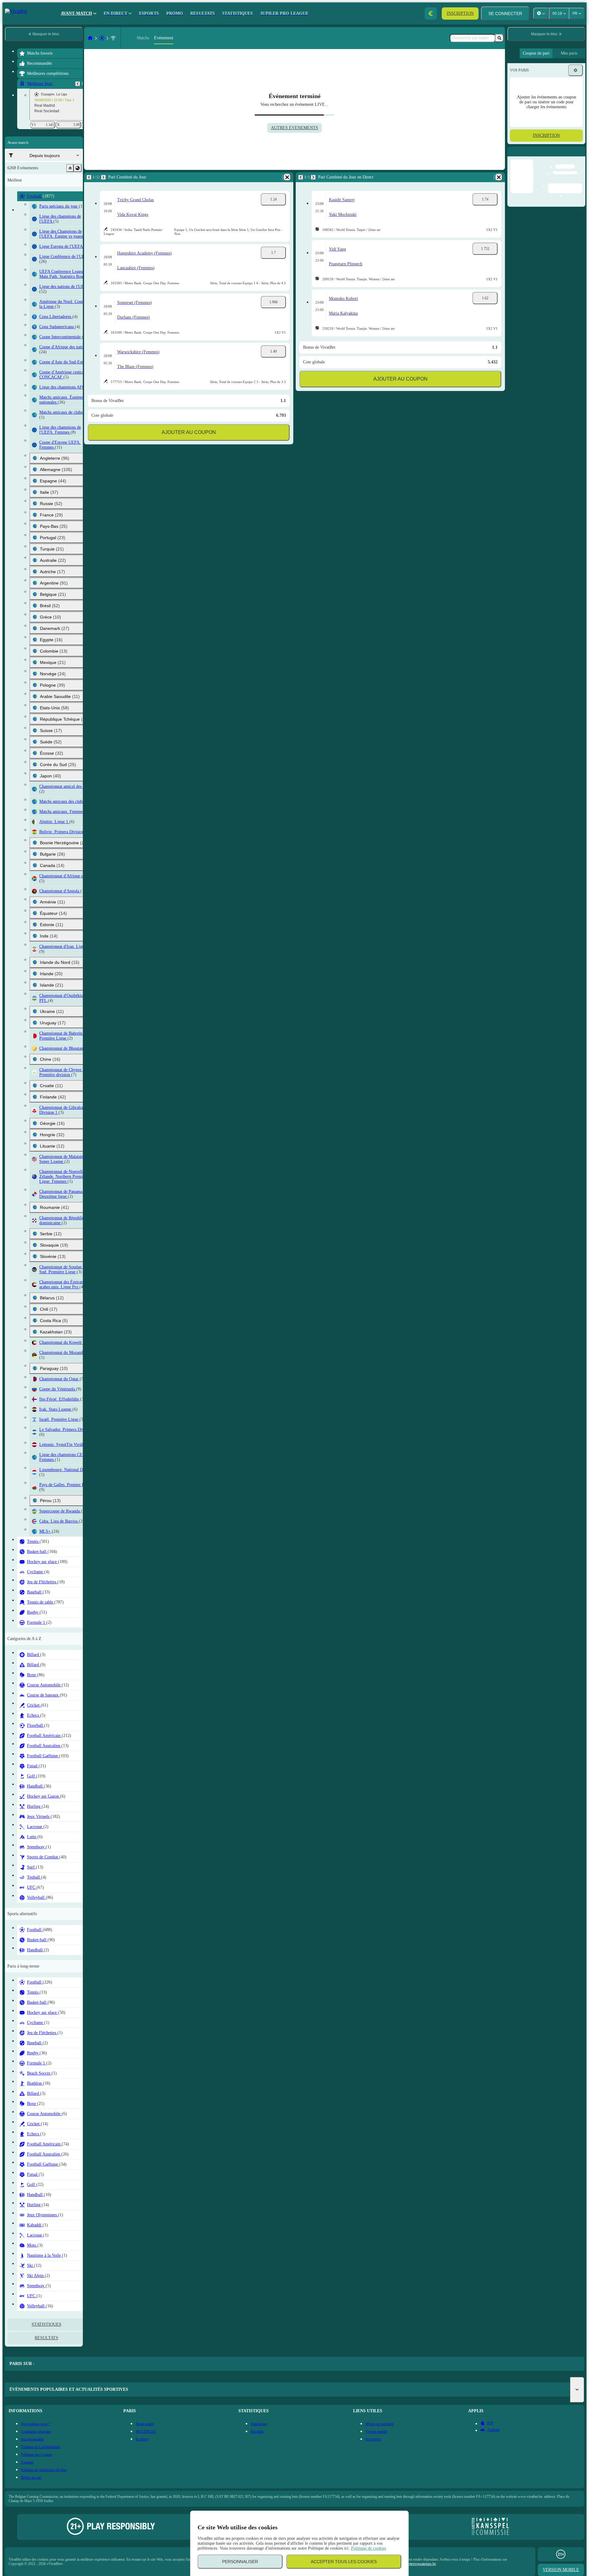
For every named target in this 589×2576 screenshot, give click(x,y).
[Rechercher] (499, 38)
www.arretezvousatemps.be (416, 2564)
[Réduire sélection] (70, 168)
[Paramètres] (576, 70)
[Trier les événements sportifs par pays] (78, 168)
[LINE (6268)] (90, 38)
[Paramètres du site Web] (541, 13)
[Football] (102, 38)
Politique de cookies (368, 2548)
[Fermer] (580, 156)
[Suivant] (103, 177)
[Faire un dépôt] (431, 13)
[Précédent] (78, 84)
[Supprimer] (287, 177)
